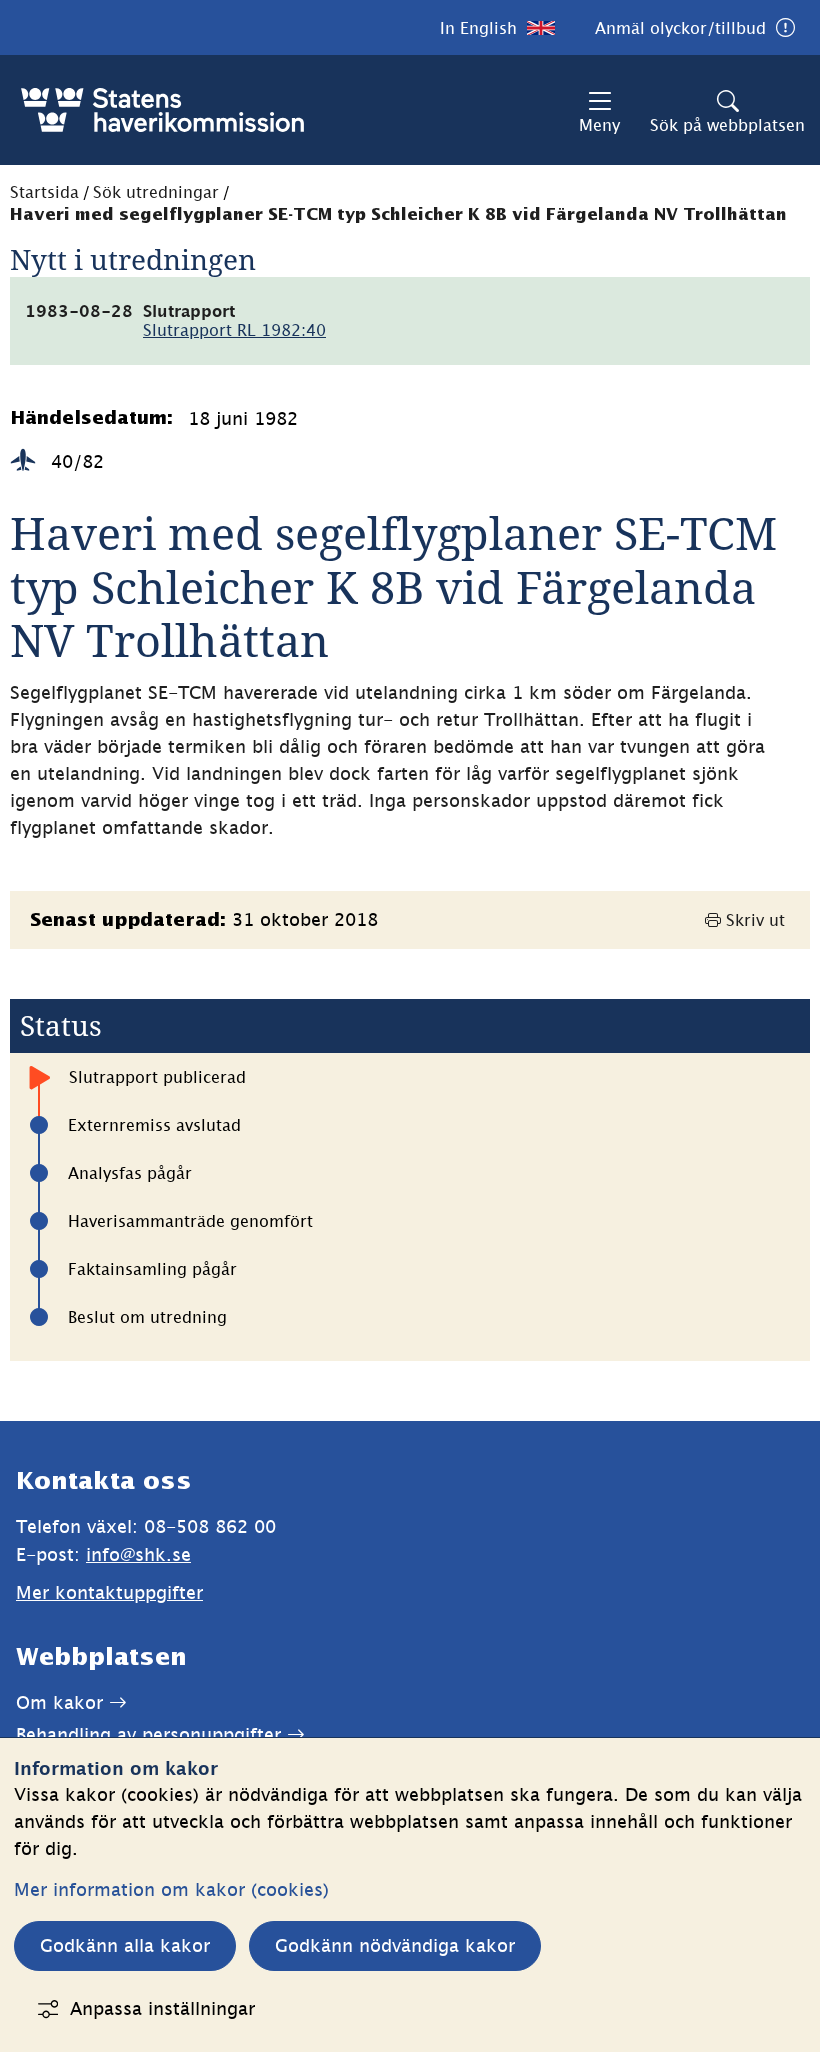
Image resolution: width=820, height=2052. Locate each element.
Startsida (44, 192)
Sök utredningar (156, 192)
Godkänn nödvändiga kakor (395, 1945)
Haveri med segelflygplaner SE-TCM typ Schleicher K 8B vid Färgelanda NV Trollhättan (398, 215)
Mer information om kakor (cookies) (171, 1889)
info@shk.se (138, 1554)
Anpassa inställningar (162, 2008)
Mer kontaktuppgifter (109, 1592)
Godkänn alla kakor (125, 1945)
